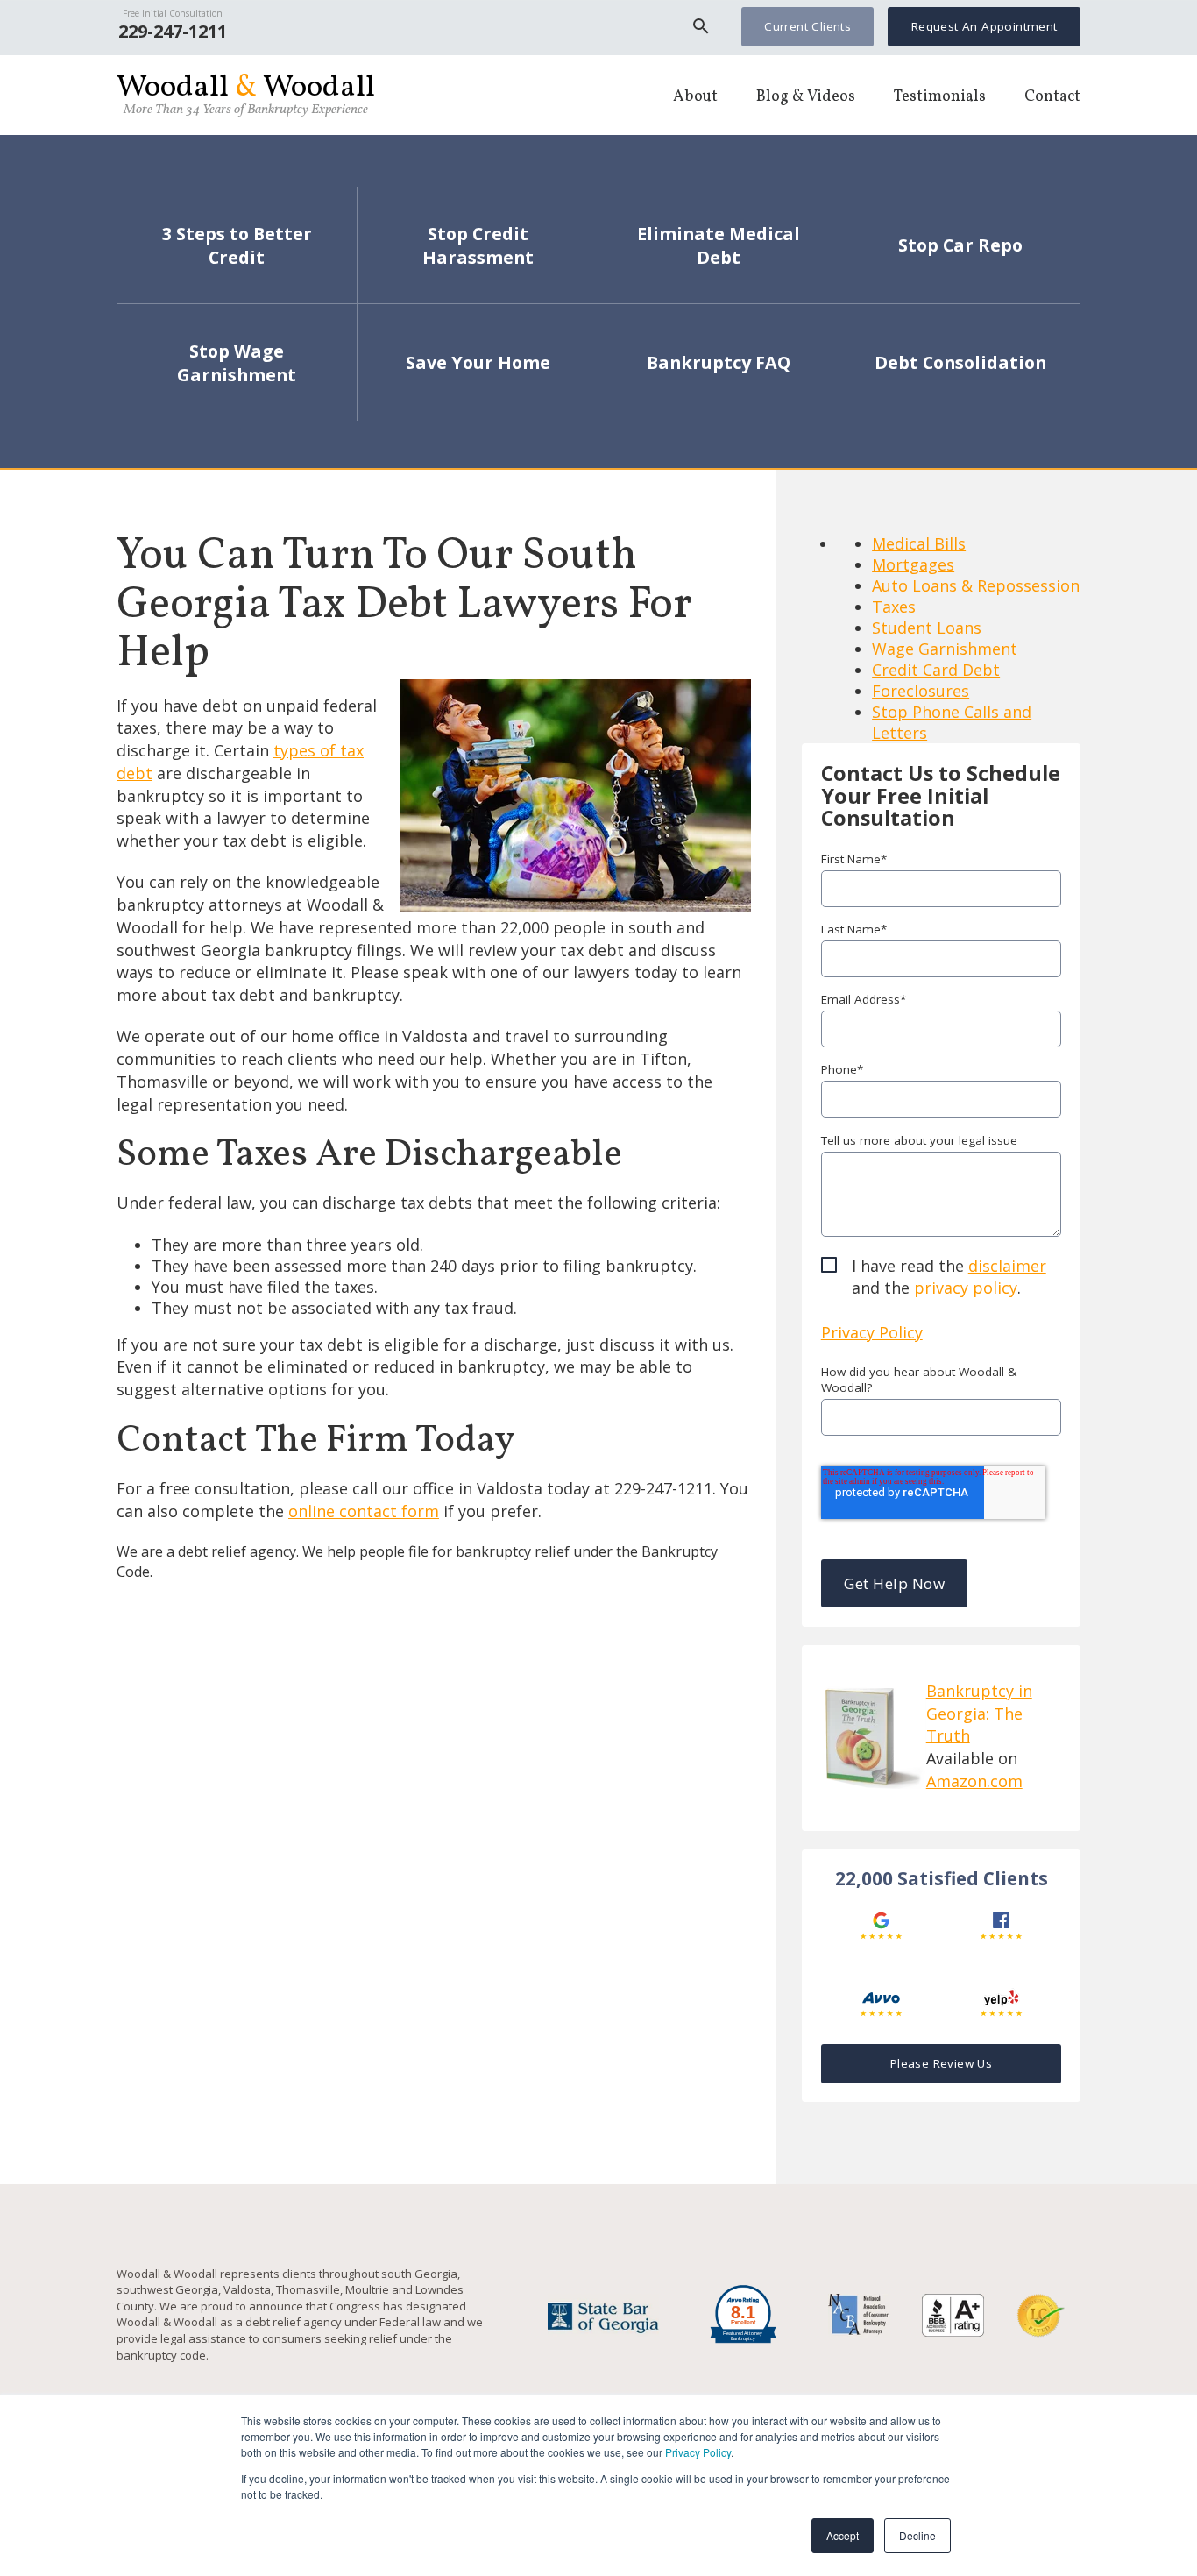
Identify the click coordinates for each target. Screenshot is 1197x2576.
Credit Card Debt (936, 670)
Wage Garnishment (945, 649)
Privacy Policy (698, 2452)
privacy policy (966, 1288)
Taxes (894, 607)
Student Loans (927, 628)
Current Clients (807, 26)
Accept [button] (843, 2535)
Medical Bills (919, 543)
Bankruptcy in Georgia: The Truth (979, 1713)
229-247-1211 (173, 31)
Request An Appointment (985, 26)
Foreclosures (921, 691)
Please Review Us (941, 2063)
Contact (1052, 97)
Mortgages (913, 564)
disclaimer (1007, 1266)
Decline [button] (917, 2535)
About (695, 97)
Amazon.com (974, 1781)
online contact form (364, 1511)
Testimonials (940, 97)
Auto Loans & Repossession (976, 585)
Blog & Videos (806, 97)
